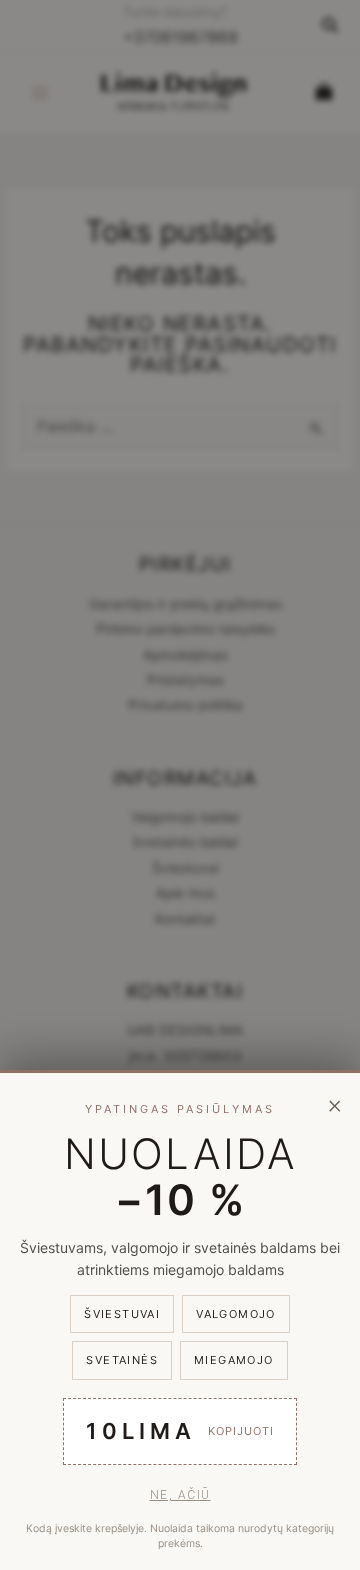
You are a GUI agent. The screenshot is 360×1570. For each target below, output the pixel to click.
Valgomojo (236, 1314)
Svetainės (122, 1360)
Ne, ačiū (180, 1495)
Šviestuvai (122, 1314)
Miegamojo (234, 1360)
